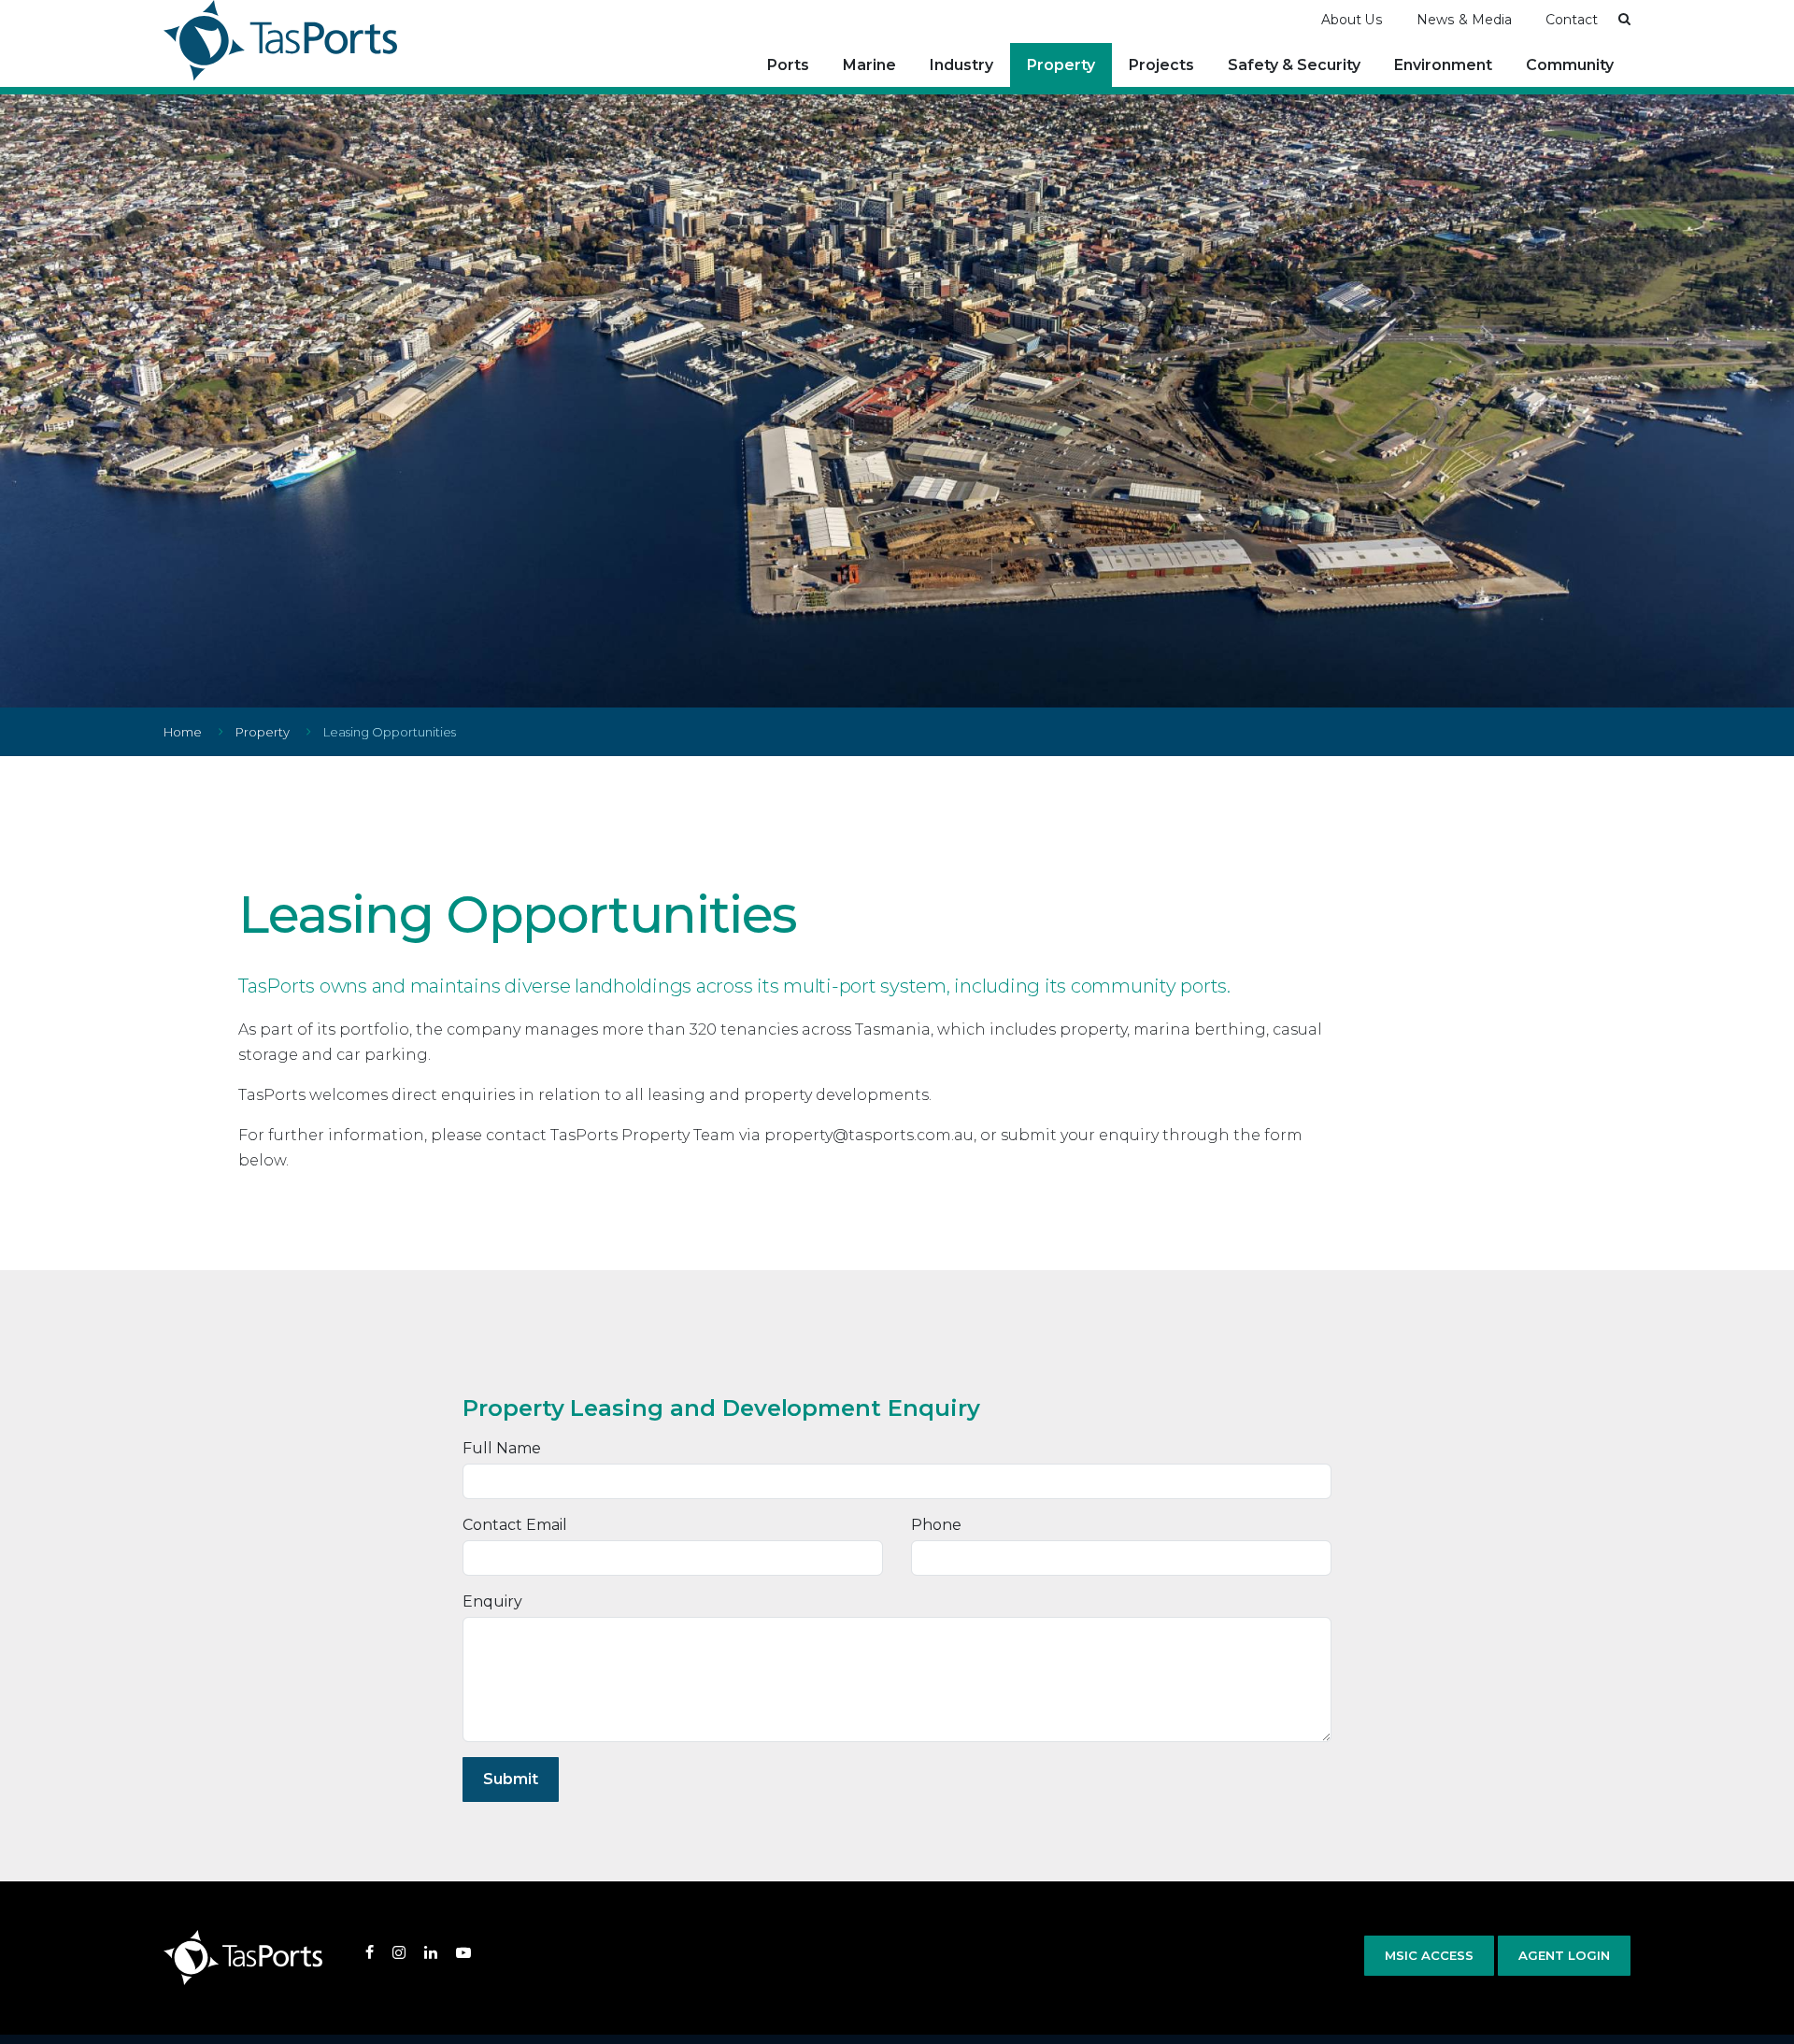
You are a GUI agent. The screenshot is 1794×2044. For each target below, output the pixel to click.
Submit (511, 1779)
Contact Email (515, 1525)
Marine (869, 65)
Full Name (502, 1448)
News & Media (1464, 20)
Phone (936, 1525)
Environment (1443, 65)
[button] (1624, 19)
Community (1570, 65)
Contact (1572, 20)
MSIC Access (1429, 1955)
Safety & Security (1294, 65)
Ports (788, 65)
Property (1061, 65)
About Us (1352, 20)
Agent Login (1564, 1955)
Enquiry (492, 1601)
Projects (1161, 65)
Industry (961, 65)
